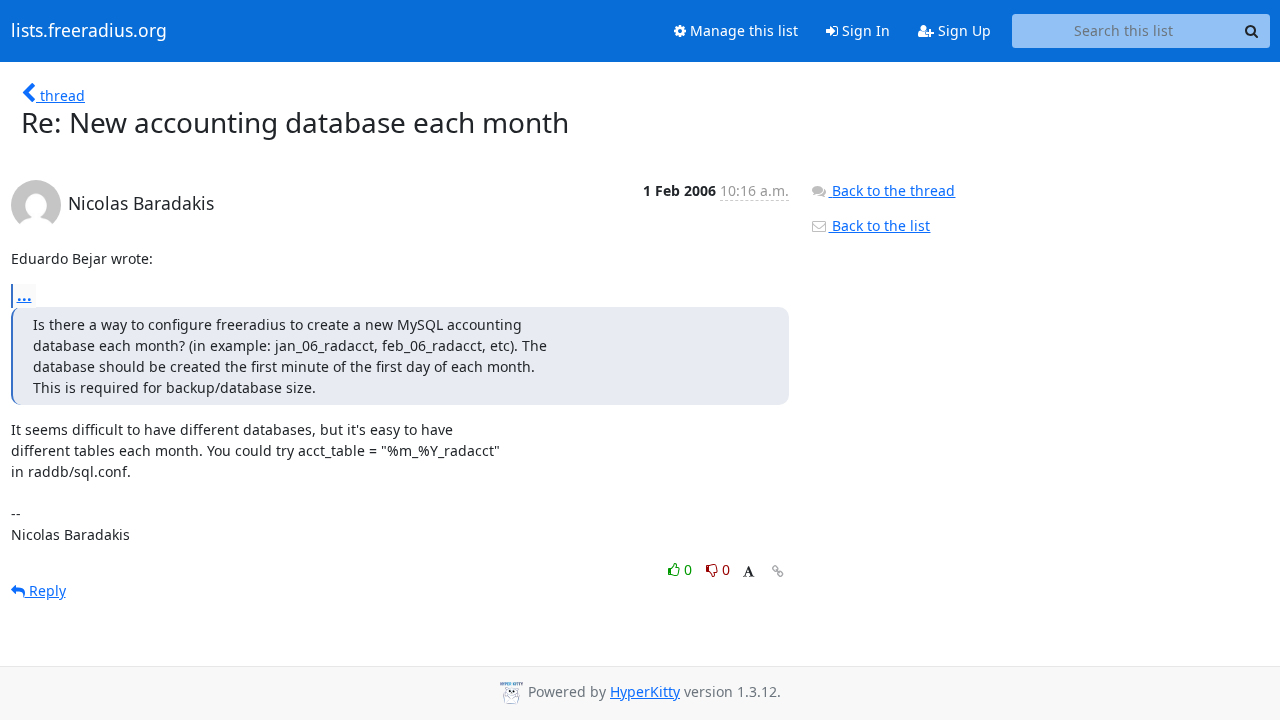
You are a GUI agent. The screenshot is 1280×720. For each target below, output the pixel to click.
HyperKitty (645, 691)
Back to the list (879, 225)
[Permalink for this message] (778, 571)
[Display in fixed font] (748, 572)
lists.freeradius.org (89, 31)
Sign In (864, 30)
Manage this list (742, 30)
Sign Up (962, 30)
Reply (45, 590)
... (24, 295)
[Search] (1252, 31)
